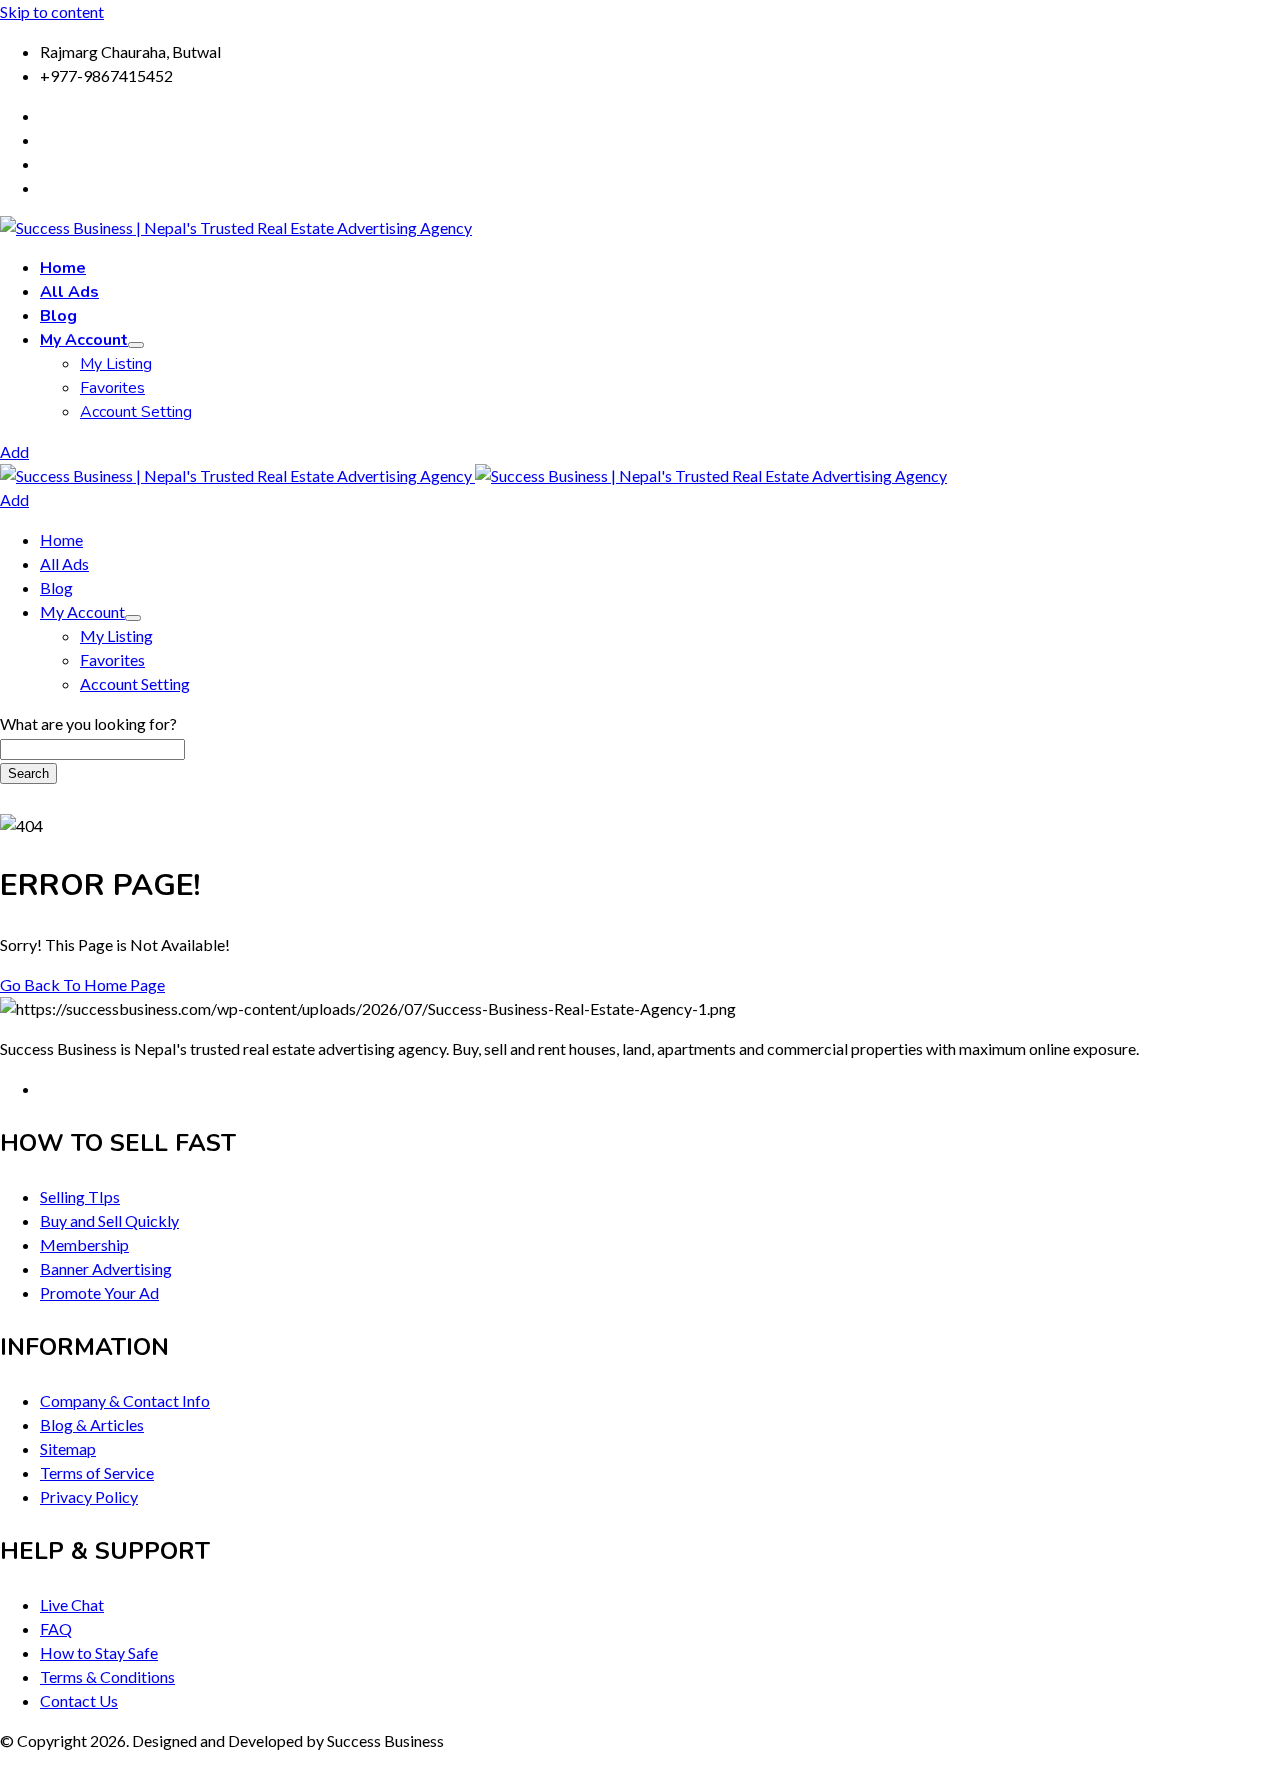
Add (14, 451)
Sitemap (68, 1448)
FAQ (56, 1628)
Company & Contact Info (125, 1400)
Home (63, 268)
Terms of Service (97, 1472)
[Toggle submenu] (136, 345)
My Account (84, 340)
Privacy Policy (89, 1496)
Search (28, 773)
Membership (84, 1244)
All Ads (69, 292)
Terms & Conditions (107, 1676)
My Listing (116, 364)
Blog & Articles (92, 1424)
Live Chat (72, 1604)
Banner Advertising (106, 1268)
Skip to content (52, 11)
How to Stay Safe (99, 1652)
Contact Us (79, 1700)
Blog (58, 316)
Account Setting (136, 412)
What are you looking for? (88, 723)
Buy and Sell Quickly (109, 1220)
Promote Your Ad (99, 1292)
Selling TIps (80, 1196)
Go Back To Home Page (82, 984)
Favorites (112, 388)
